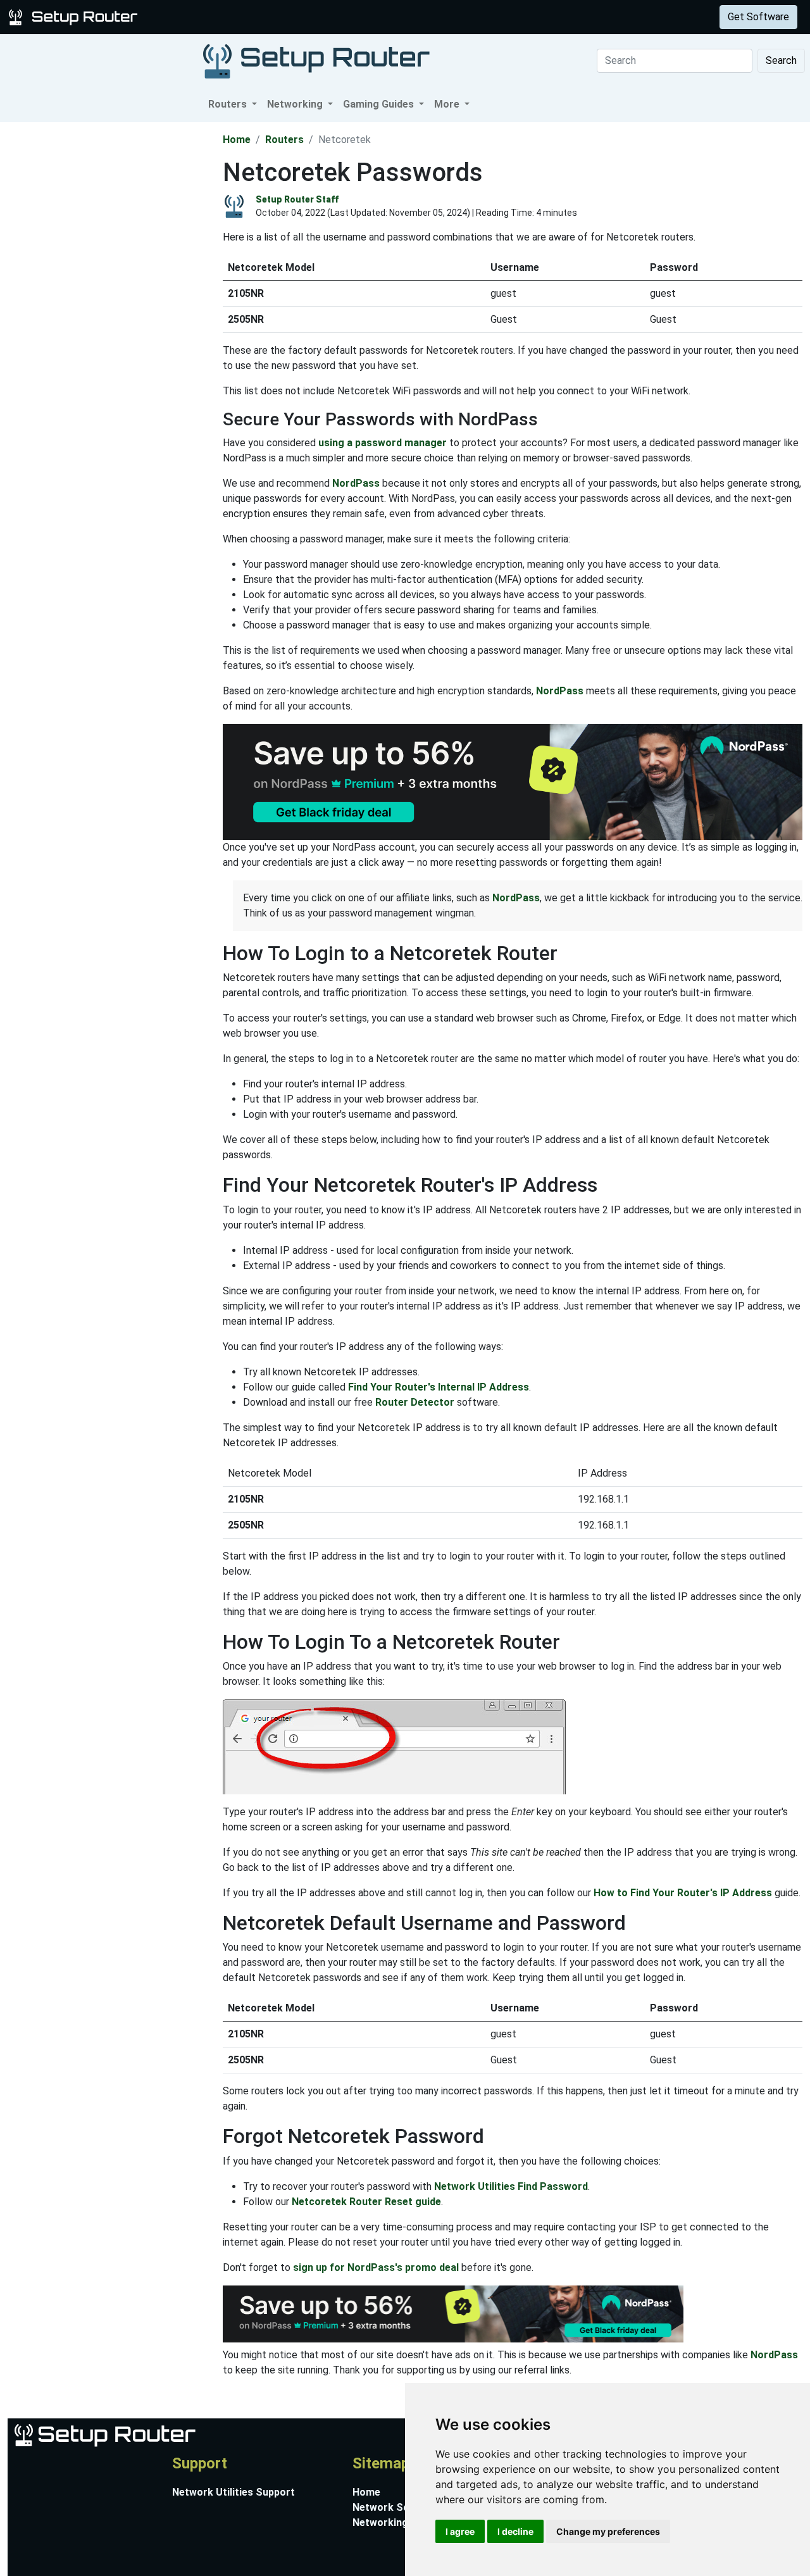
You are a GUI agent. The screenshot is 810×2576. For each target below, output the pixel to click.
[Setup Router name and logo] (75, 16)
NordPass (356, 483)
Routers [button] (229, 104)
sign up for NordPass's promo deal (376, 2267)
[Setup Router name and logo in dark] (316, 60)
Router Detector (415, 1402)
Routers (198, 17)
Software (316, 17)
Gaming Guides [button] (380, 104)
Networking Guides (398, 2523)
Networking (255, 17)
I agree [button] (460, 2531)
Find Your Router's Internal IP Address (439, 1387)
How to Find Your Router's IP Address (683, 1893)
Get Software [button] (758, 17)
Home (237, 140)
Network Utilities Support (234, 2492)
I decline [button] (515, 2531)
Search (781, 60)
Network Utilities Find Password (511, 2186)
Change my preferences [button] (608, 2531)
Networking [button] (296, 104)
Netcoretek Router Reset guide (366, 2202)
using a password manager (383, 443)
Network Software (397, 2507)
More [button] (448, 104)
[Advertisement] (110, 312)
